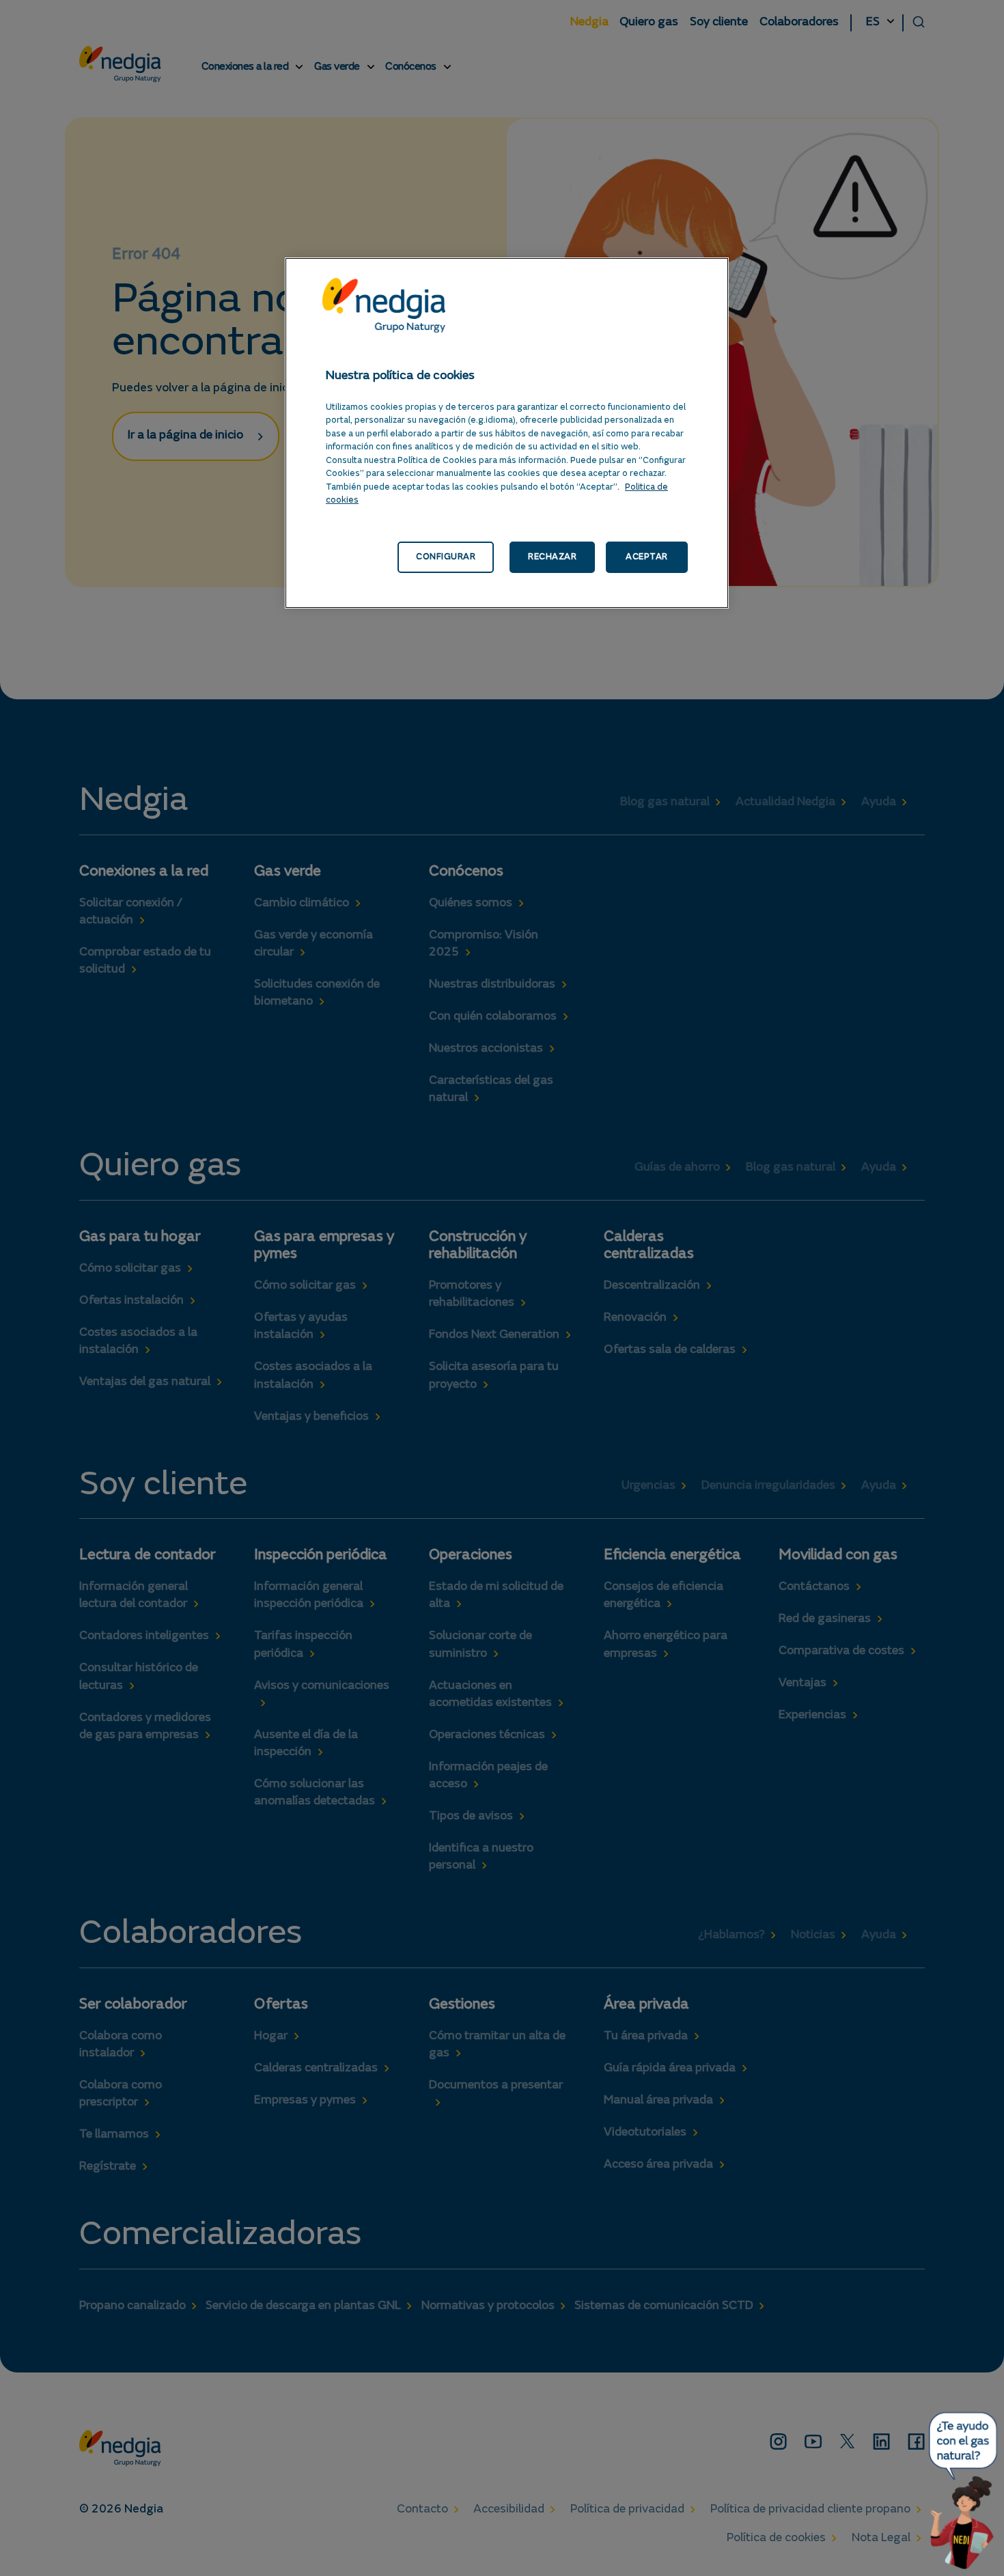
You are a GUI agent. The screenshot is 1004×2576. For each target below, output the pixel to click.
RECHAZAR (552, 557)
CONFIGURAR (446, 557)
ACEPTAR (647, 557)
